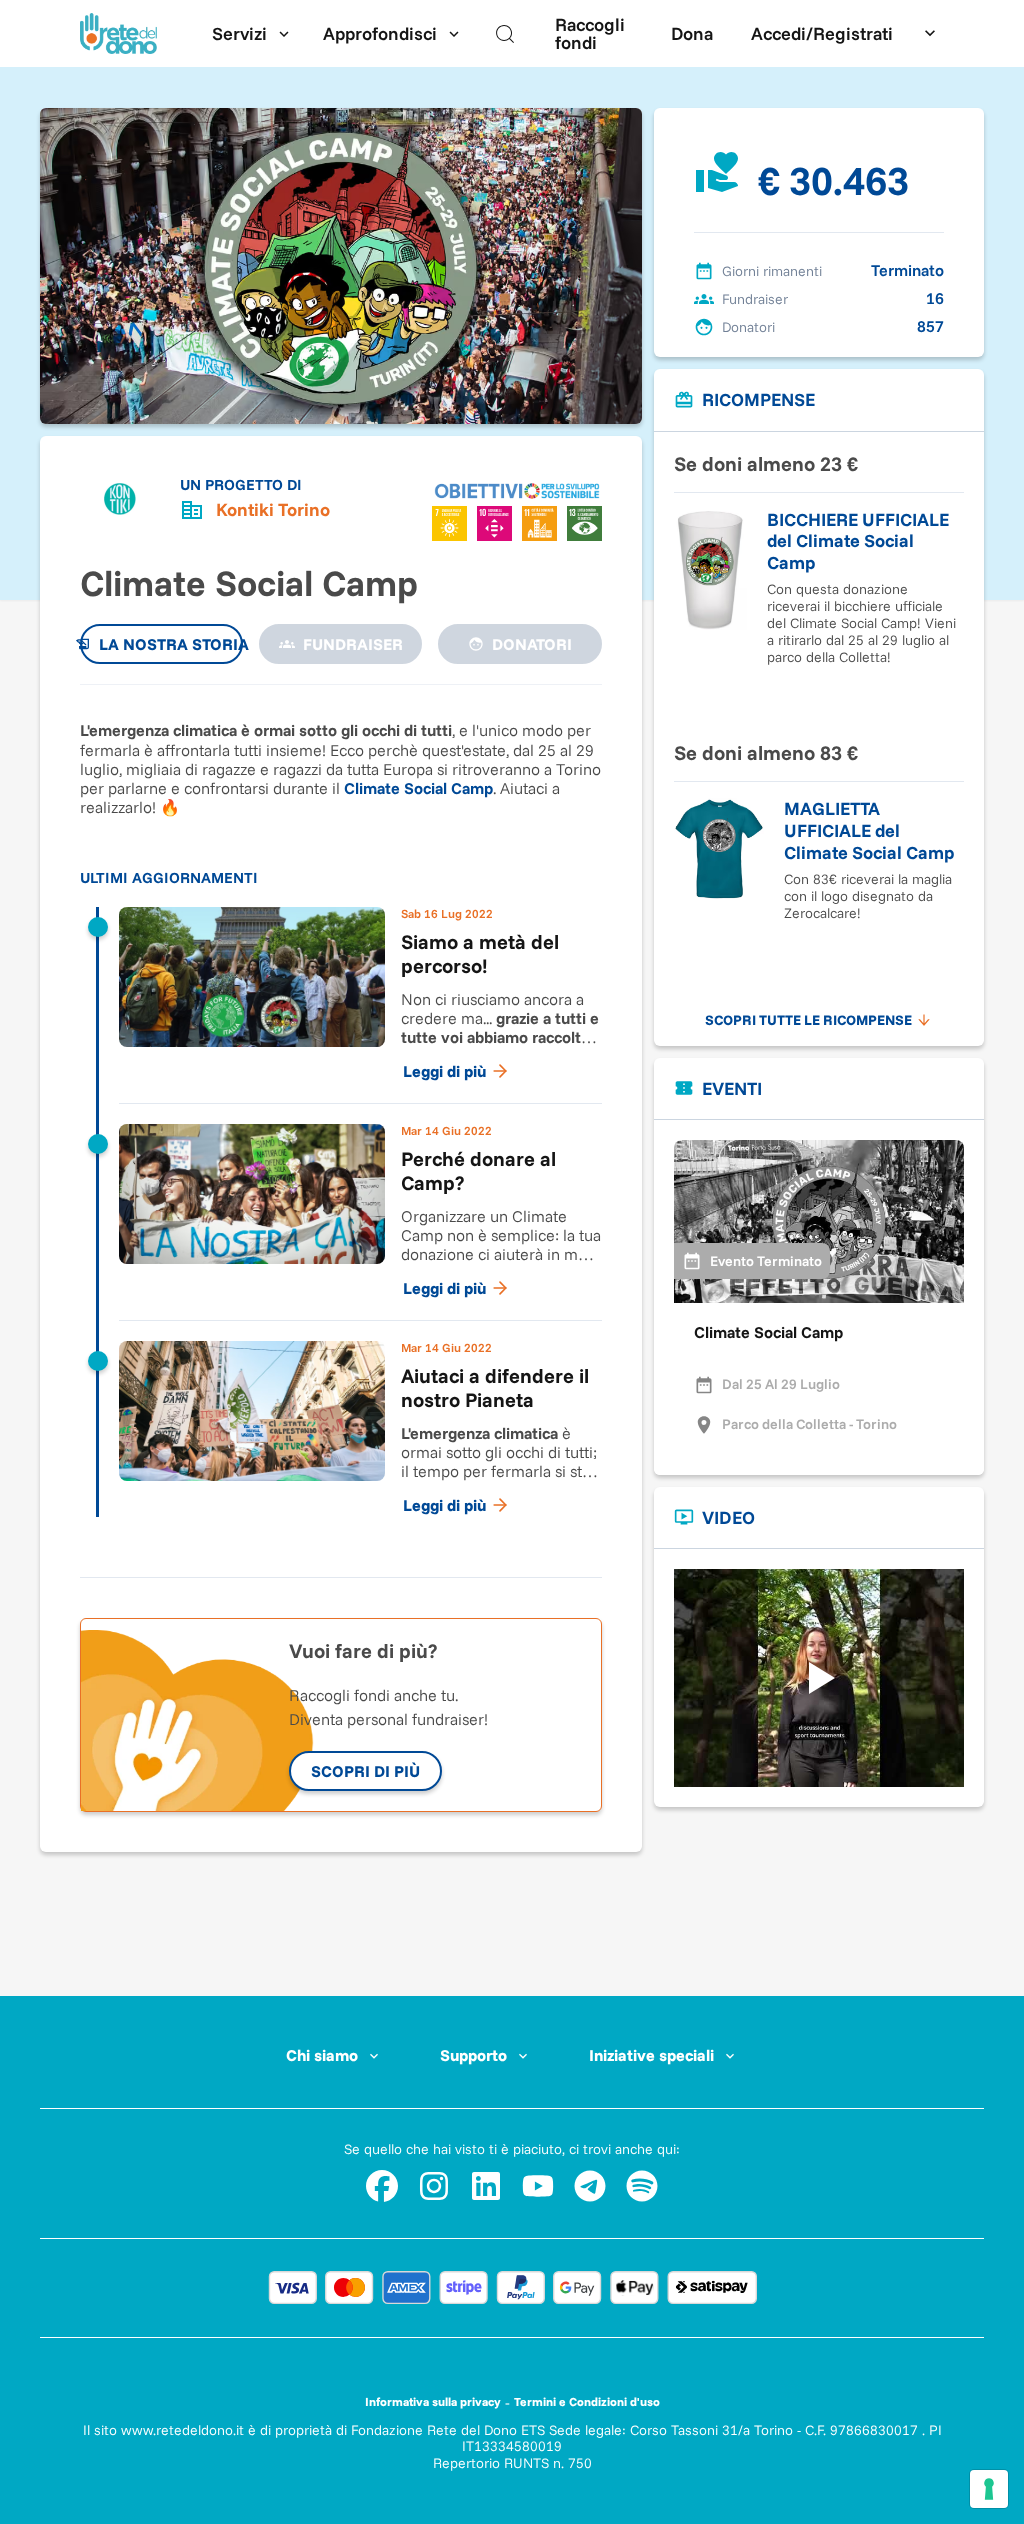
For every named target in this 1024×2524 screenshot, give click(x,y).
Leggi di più (444, 1071)
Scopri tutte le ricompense (808, 1020)
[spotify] (642, 2186)
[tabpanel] (341, 1121)
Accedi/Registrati (822, 33)
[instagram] (434, 2186)
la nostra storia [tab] (171, 644)
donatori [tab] (532, 644)
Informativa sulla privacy (433, 2401)
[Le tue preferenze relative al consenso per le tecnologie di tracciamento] (989, 2489)
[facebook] (382, 2186)
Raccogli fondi (590, 33)
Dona (692, 33)
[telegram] (590, 2186)
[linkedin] (486, 2186)
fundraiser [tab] (353, 644)
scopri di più (365, 1771)
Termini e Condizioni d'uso (587, 2401)
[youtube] (538, 2186)
